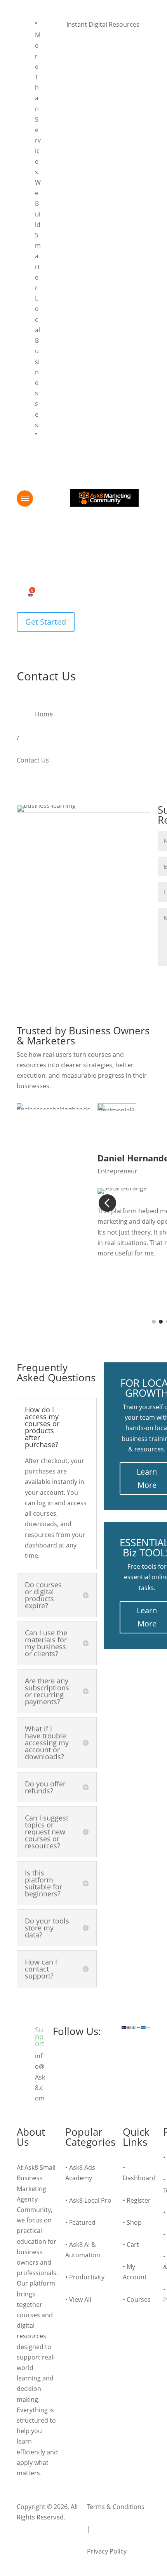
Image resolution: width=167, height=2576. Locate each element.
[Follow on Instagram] (108, 2058)
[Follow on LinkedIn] (92, 2058)
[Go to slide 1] (154, 1322)
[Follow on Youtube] (75, 2058)
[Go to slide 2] (161, 1322)
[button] (57, 30)
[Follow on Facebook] (59, 2058)
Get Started (46, 622)
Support (40, 2037)
